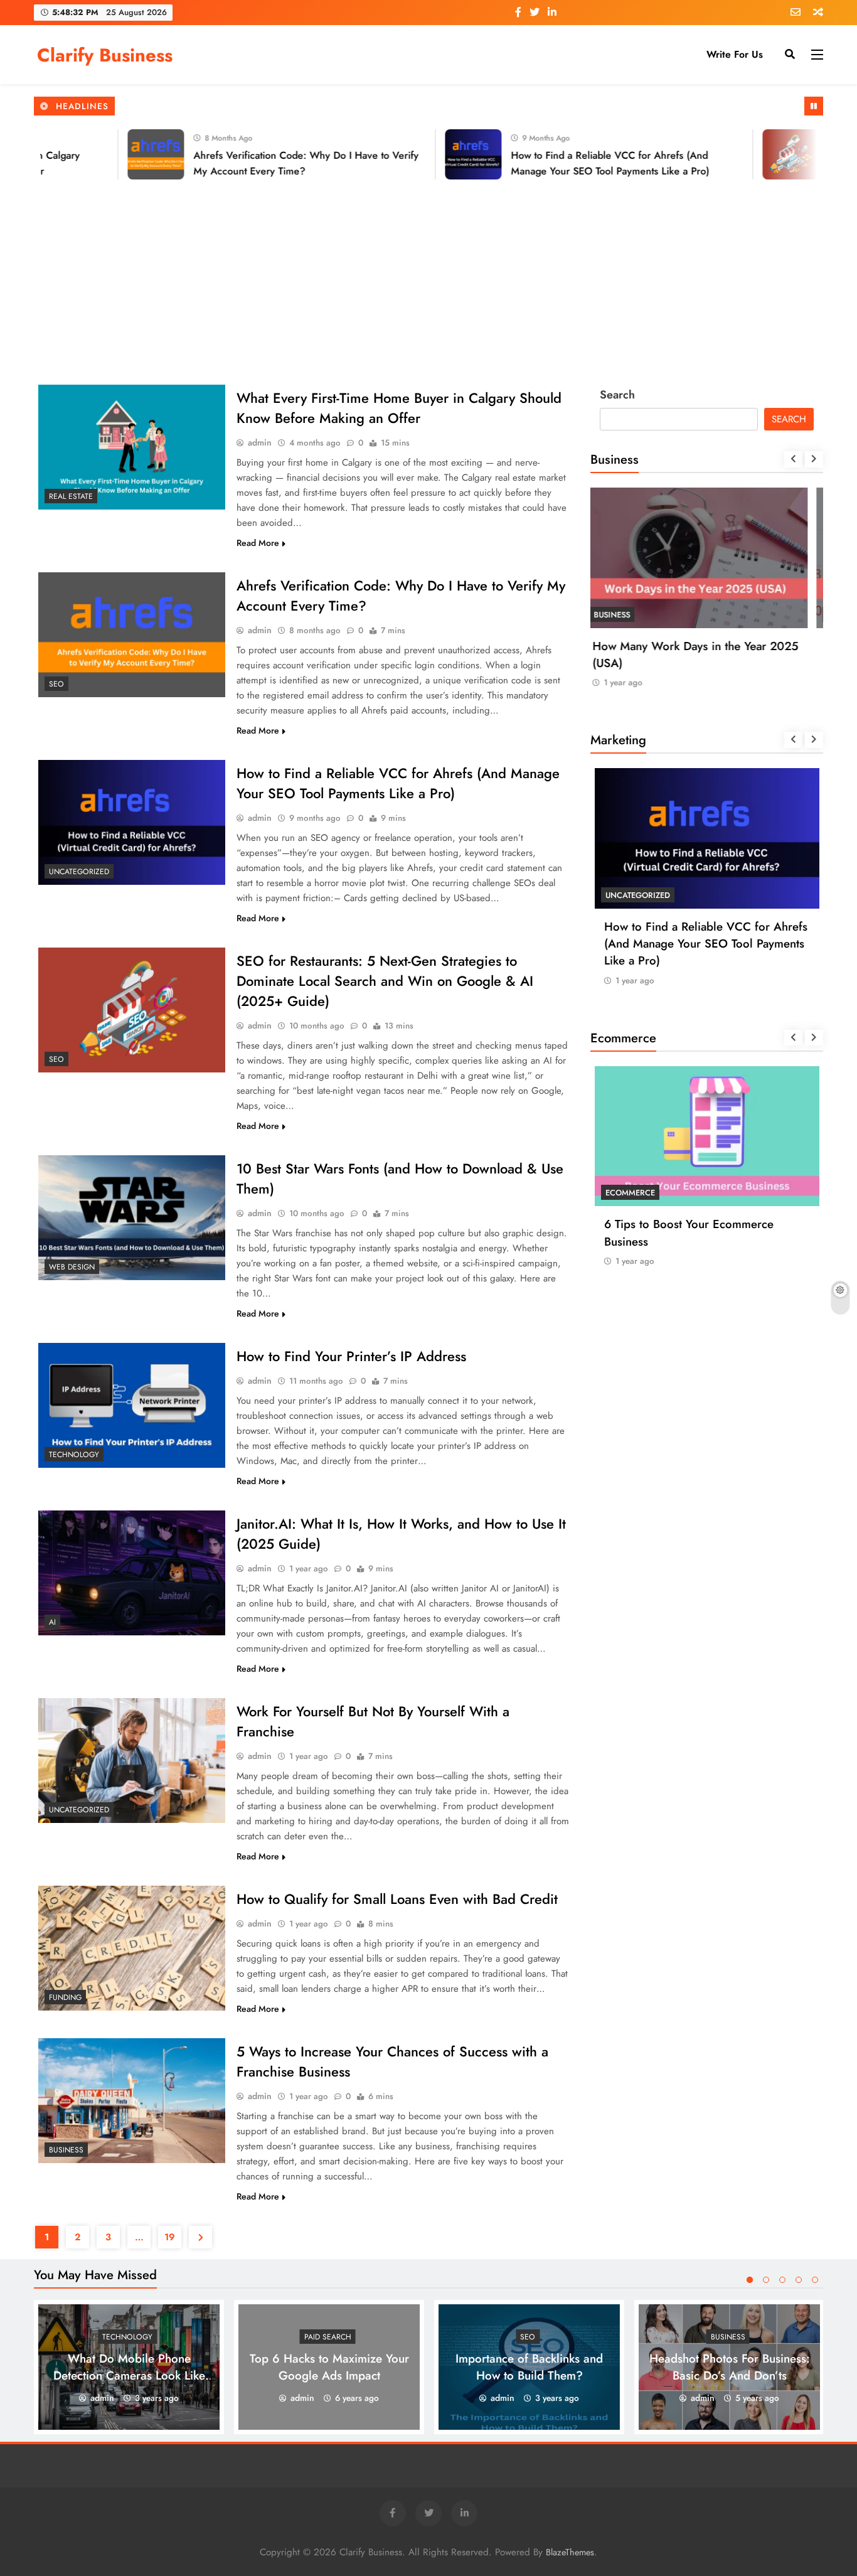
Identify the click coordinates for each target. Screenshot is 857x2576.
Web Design (72, 1267)
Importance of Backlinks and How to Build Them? (529, 2367)
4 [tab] (799, 2280)
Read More (258, 543)
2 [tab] (766, 2280)
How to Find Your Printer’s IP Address (351, 1356)
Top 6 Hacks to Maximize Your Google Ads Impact (329, 2367)
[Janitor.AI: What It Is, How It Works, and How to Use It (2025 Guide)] (132, 1573)
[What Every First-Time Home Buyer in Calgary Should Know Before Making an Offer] (132, 447)
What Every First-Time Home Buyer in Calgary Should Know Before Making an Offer (399, 408)
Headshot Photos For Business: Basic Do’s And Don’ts (730, 2367)
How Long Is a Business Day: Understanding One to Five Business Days (698, 663)
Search (617, 395)
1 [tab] (750, 2280)
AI (52, 1622)
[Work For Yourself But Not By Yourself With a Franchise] (132, 1761)
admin (260, 442)
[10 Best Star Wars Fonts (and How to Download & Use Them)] (132, 1218)
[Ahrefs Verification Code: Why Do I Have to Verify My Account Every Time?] (113, 154)
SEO (56, 684)
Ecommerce (630, 1193)
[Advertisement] (428, 280)
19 (170, 2237)
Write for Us (735, 54)
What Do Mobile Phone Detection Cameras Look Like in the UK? (129, 2376)
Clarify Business (105, 55)
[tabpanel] (129, 2367)
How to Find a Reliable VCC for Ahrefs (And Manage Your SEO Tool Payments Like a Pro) (398, 783)
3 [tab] (782, 2280)
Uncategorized (79, 872)
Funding (65, 1997)
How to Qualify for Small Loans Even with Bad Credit (397, 1899)
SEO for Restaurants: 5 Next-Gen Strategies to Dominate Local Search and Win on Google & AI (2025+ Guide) (385, 981)
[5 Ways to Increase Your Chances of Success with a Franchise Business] (132, 2101)
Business (66, 2150)
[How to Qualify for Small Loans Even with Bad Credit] (132, 1948)
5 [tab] (815, 2280)
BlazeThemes (570, 2552)
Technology (74, 1455)
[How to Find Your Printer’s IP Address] (132, 1405)
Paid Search (328, 2337)
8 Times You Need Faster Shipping (694, 1224)
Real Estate (71, 496)
